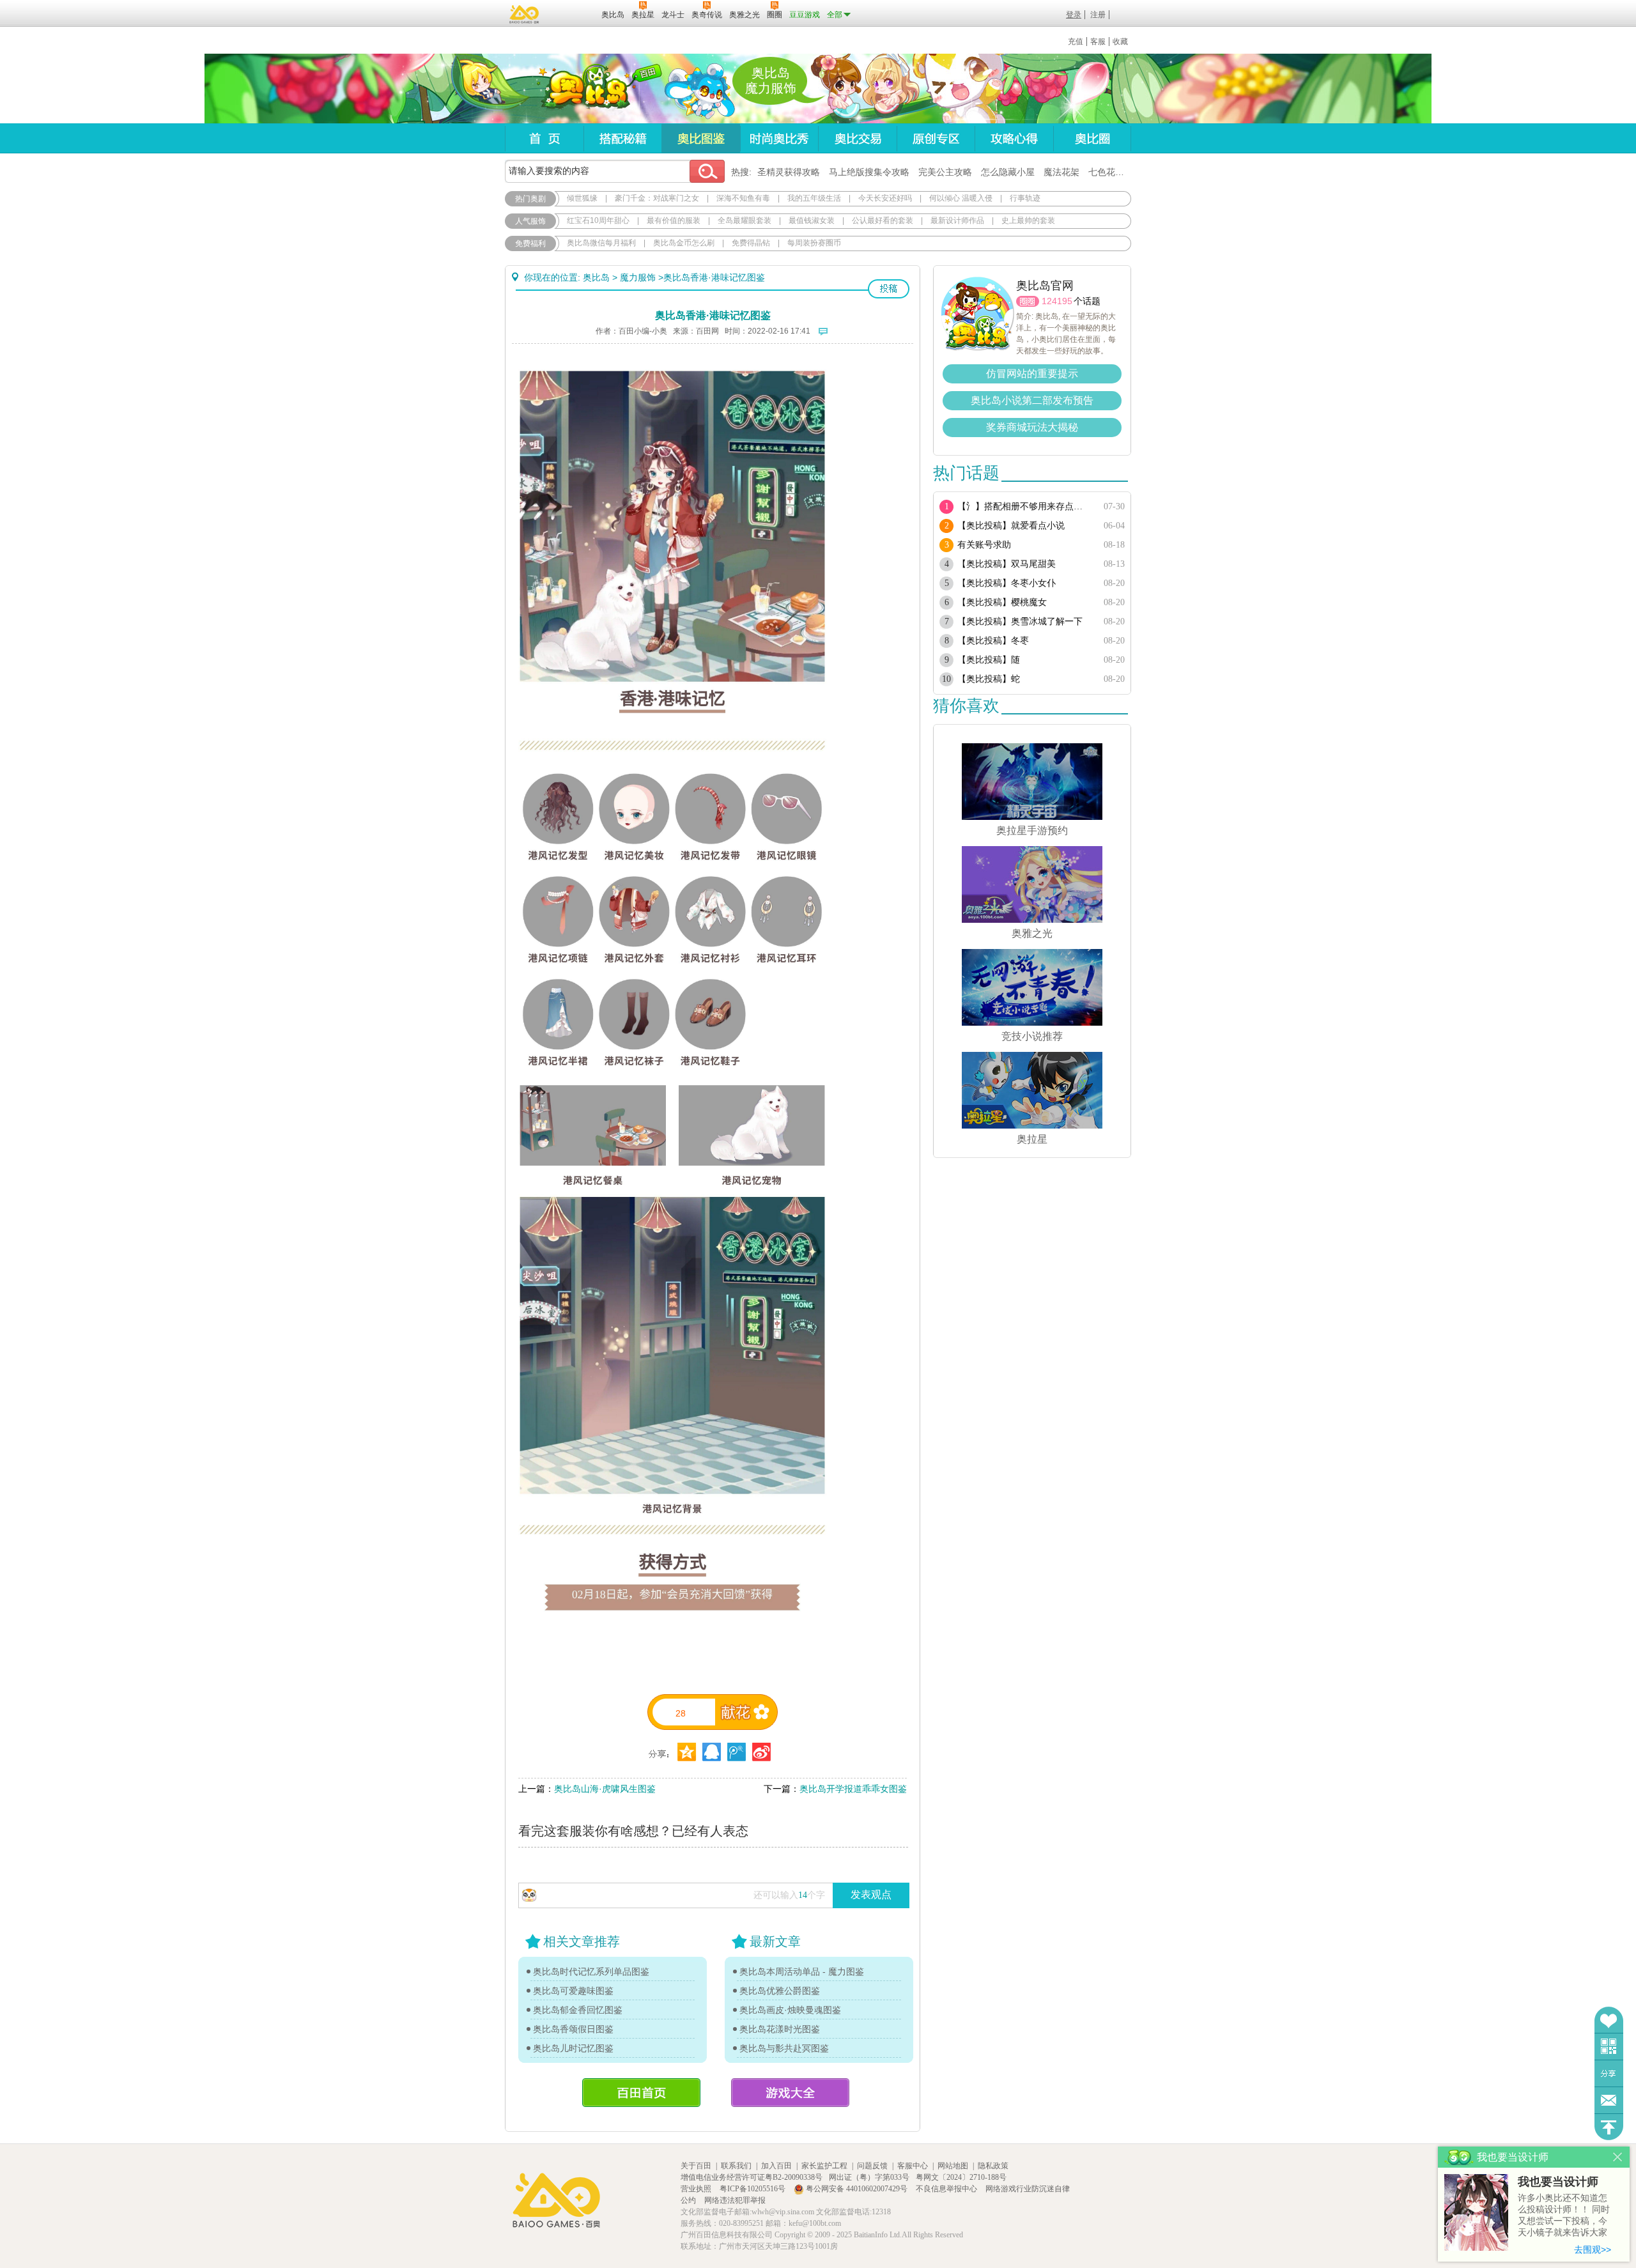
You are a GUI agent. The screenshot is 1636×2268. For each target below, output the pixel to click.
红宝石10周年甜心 (598, 220)
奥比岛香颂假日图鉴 (573, 2029)
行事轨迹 (1025, 198)
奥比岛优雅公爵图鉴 (780, 1991)
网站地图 (953, 2166)
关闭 (1618, 2157)
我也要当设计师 (1558, 2182)
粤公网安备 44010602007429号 (857, 2189)
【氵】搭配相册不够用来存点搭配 (1024, 506)
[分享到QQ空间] (712, 1752)
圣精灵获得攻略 (789, 172)
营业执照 (697, 2189)
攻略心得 (1014, 138)
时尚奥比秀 (779, 138)
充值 (1076, 42)
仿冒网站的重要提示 (1032, 374)
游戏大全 (790, 2093)
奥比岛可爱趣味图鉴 (573, 1991)
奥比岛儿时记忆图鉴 (573, 2048)
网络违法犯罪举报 (735, 2200)
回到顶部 (1609, 2127)
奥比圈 (1092, 138)
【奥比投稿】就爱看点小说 (1011, 526)
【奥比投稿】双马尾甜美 (1007, 564)
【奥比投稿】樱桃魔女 (1002, 602)
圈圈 (1028, 301)
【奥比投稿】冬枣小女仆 (1007, 583)
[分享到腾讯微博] (737, 1752)
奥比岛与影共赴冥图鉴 (784, 2048)
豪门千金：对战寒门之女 (657, 198)
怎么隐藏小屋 (1008, 172)
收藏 (1120, 42)
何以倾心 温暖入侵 (961, 198)
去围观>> (1593, 2249)
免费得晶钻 (751, 243)
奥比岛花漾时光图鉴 (780, 2029)
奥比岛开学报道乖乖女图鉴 (853, 1789)
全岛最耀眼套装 (745, 220)
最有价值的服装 (674, 220)
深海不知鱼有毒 (743, 198)
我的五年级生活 (814, 198)
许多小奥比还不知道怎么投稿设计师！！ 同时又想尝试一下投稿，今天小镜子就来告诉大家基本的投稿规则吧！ (1564, 2216)
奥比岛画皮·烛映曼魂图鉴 (790, 2010)
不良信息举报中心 (947, 2189)
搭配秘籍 (622, 138)
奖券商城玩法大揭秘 (1032, 427)
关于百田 (696, 2166)
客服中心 (913, 2166)
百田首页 (641, 2093)
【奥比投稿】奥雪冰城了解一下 (1020, 621)
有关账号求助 (984, 545)
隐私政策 (993, 2166)
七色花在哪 (1111, 172)
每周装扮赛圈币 (814, 243)
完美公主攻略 (945, 172)
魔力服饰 (638, 277)
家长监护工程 (824, 2166)
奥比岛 (584, 89)
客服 (1098, 42)
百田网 (573, 13)
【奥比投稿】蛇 (989, 679)
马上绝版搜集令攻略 (869, 172)
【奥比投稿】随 (989, 660)
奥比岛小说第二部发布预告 (1032, 400)
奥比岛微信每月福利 (601, 243)
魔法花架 (1061, 172)
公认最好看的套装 (883, 220)
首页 (544, 138)
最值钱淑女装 (812, 220)
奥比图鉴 (701, 138)
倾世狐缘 (582, 198)
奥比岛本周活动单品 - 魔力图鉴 (802, 1971)
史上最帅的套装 (1028, 220)
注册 (1098, 15)
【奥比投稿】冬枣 (993, 641)
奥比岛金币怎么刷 (684, 243)
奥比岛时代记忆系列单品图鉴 (591, 1971)
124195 (1057, 301)
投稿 (889, 289)
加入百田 (776, 2166)
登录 (1074, 15)
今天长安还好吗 (885, 198)
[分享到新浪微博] (761, 1752)
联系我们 (736, 2166)
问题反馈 (1609, 2100)
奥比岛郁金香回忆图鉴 (578, 2010)
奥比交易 (857, 138)
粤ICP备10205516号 (753, 2189)
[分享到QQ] (687, 1752)
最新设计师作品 (957, 220)
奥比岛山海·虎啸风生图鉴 (605, 1789)
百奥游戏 (525, 14)
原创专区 (936, 138)
